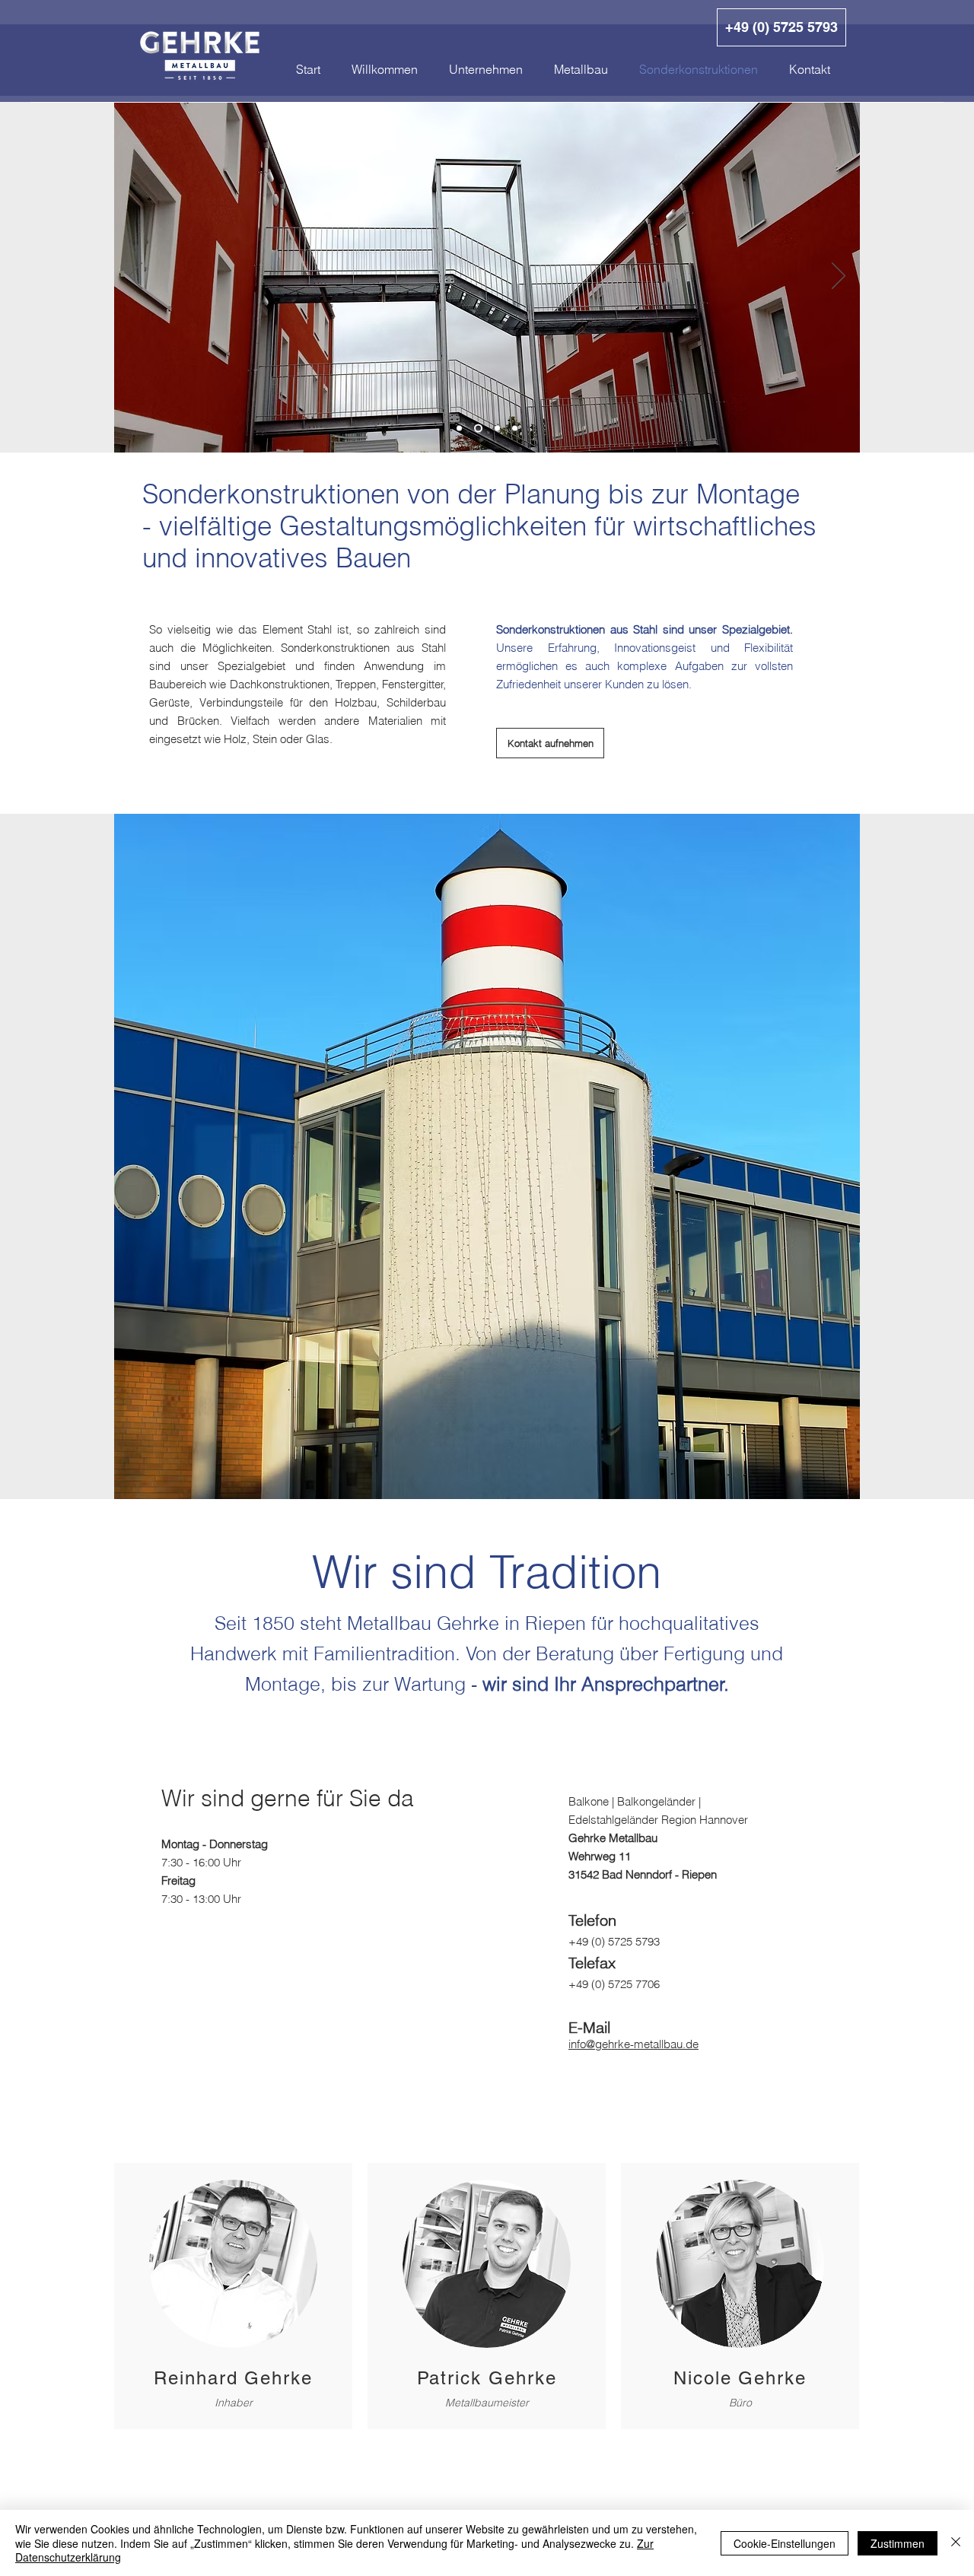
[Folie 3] (496, 429)
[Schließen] (956, 2543)
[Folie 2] (477, 429)
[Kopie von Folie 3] (515, 429)
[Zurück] (135, 277)
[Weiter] (839, 277)
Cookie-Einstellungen (785, 2543)
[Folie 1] (459, 429)
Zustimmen (898, 2543)
